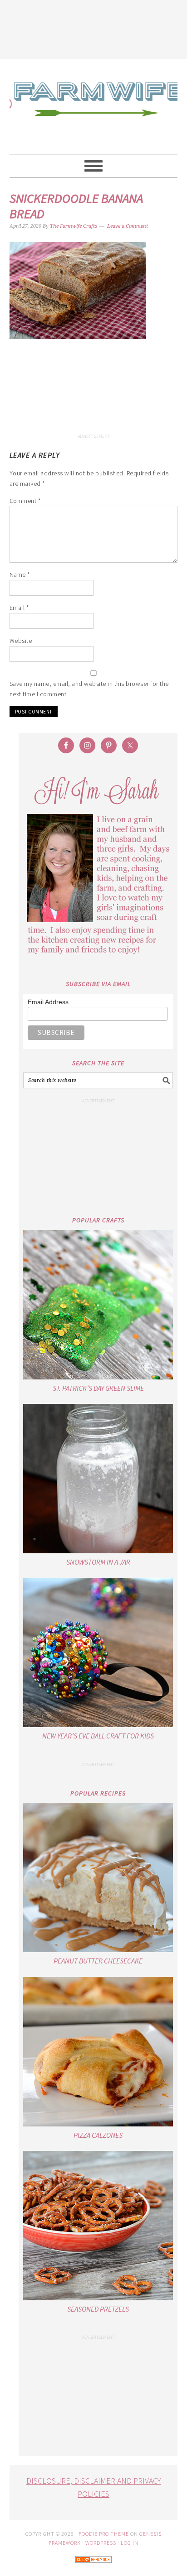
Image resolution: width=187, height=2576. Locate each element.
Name (20, 575)
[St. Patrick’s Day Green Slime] (98, 1305)
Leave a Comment (128, 226)
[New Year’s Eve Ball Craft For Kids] (98, 1652)
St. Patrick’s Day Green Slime (98, 1388)
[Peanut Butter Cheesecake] (98, 1877)
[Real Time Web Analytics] (93, 2569)
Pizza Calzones (98, 2135)
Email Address (48, 1002)
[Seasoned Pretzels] (98, 2226)
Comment (25, 501)
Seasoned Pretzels (98, 2309)
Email (19, 608)
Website (21, 641)
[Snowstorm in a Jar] (98, 1479)
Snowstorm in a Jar (98, 1562)
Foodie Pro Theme (104, 2534)
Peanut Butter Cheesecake (98, 1961)
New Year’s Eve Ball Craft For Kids (98, 1736)
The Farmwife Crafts (94, 106)
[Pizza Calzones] (98, 2052)
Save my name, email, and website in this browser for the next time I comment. (89, 689)
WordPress (101, 2543)
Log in (130, 2543)
